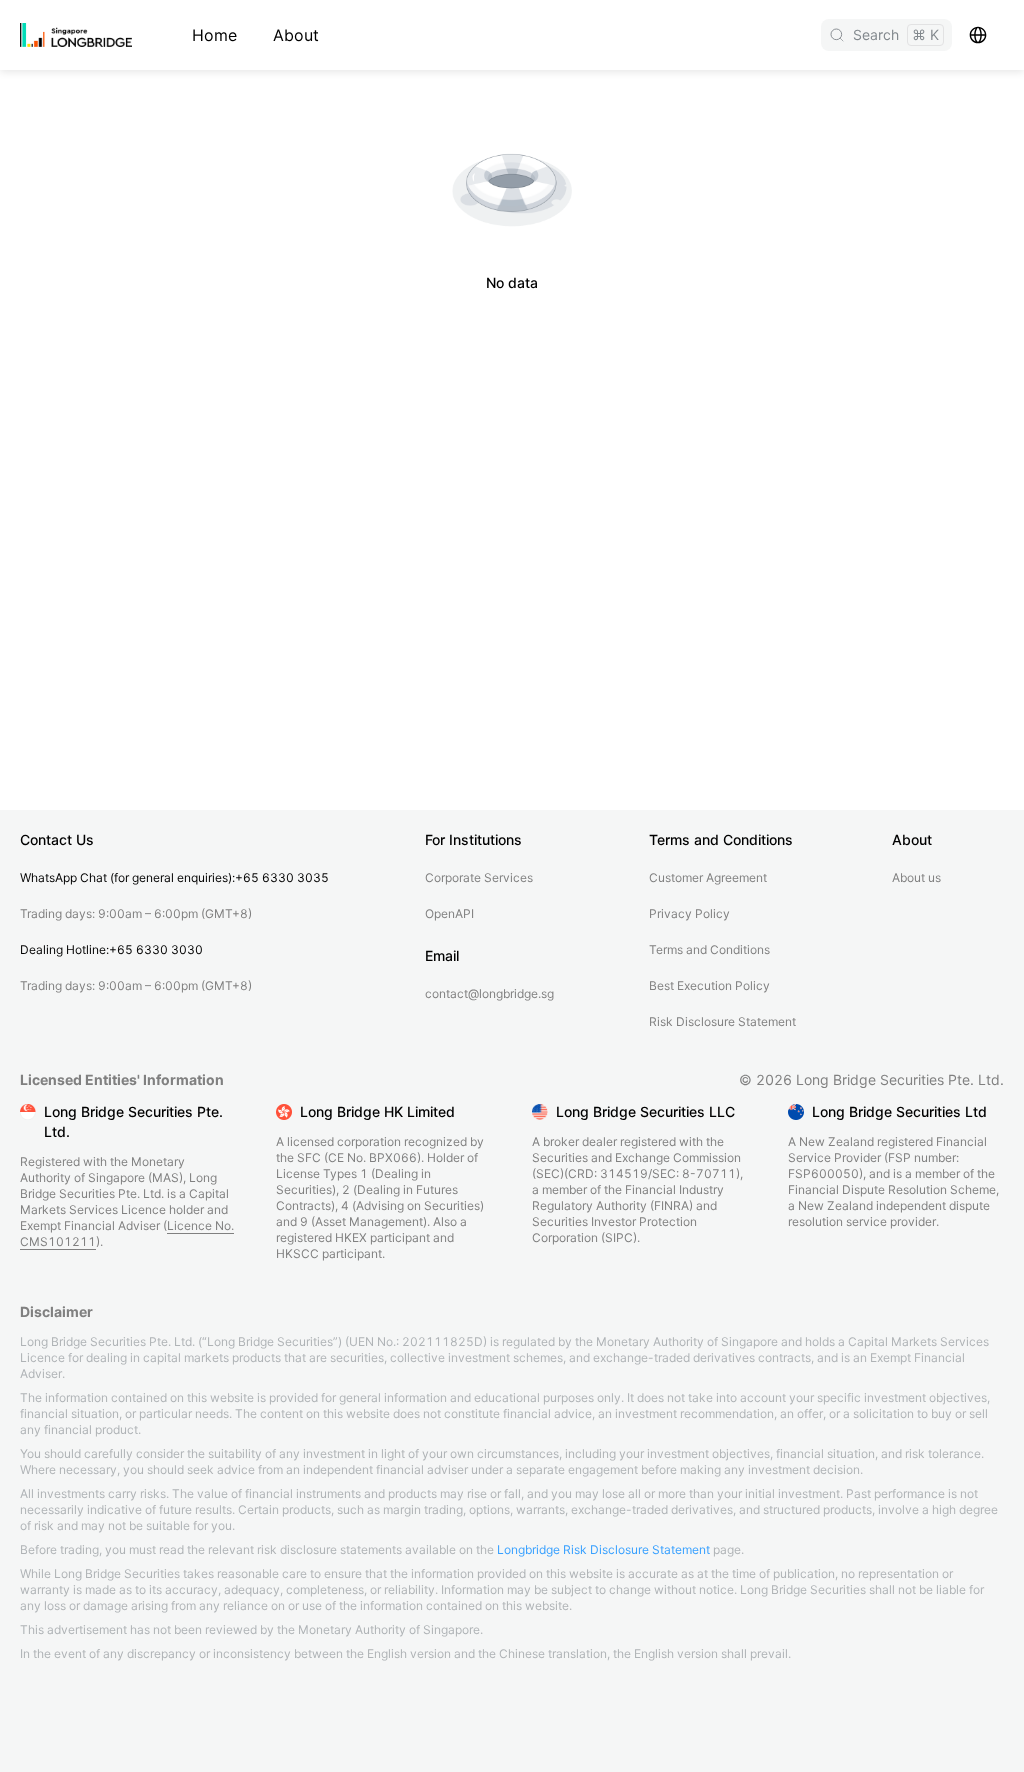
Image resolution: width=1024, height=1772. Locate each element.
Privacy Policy (689, 913)
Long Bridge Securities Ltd (899, 1111)
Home (214, 35)
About (296, 35)
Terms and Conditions (709, 949)
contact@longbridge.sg (489, 993)
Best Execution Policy (709, 985)
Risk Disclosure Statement (722, 1021)
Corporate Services (479, 877)
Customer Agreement (708, 877)
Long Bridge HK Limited (377, 1111)
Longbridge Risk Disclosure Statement (603, 1549)
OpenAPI (449, 913)
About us (916, 877)
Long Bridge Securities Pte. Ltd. (133, 1121)
